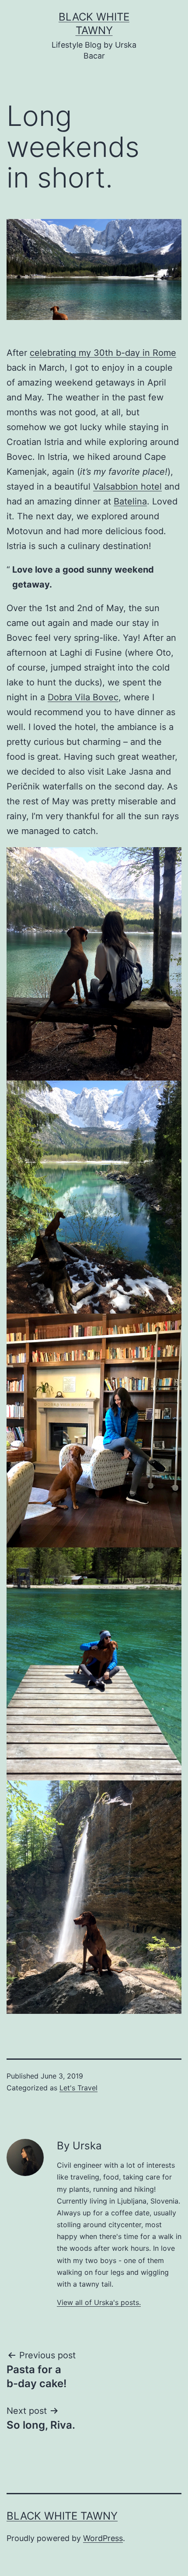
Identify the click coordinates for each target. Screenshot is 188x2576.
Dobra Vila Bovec (83, 697)
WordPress (103, 2538)
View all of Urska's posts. (99, 2302)
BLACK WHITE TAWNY (62, 2516)
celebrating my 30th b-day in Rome (103, 353)
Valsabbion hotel (127, 487)
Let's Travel (78, 2088)
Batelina (130, 501)
